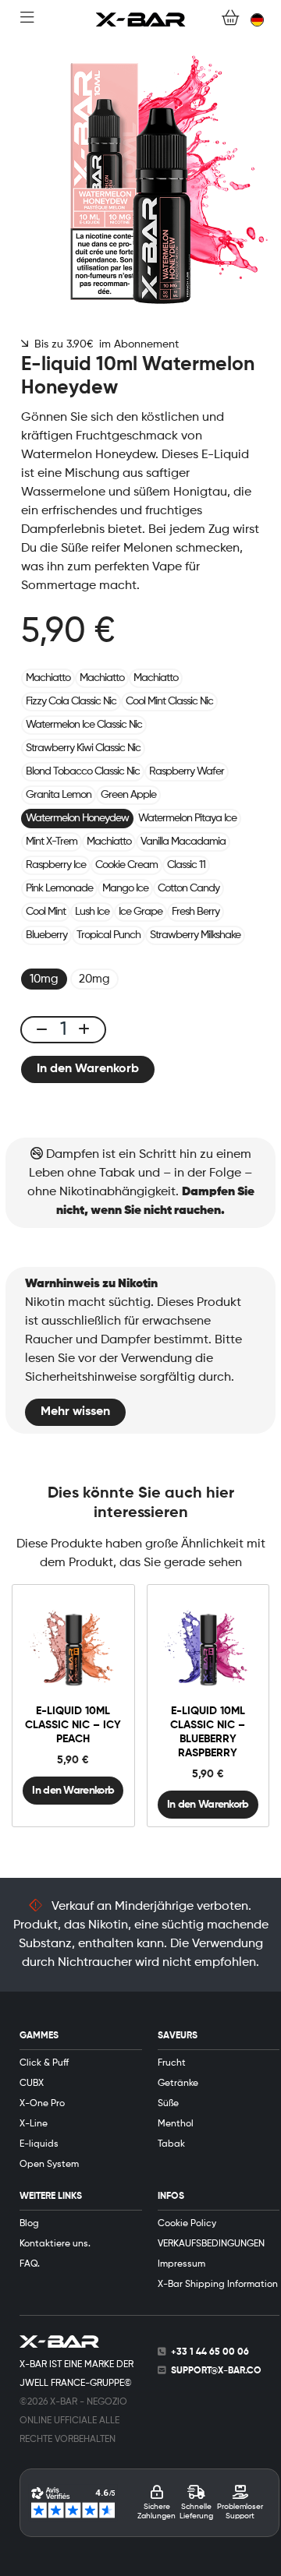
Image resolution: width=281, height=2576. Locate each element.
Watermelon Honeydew (77, 818)
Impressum (181, 2264)
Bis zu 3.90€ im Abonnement (103, 344)
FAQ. (30, 2264)
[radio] (44, 979)
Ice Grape (140, 912)
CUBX (32, 2084)
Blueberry (46, 935)
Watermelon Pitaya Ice (187, 818)
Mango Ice (125, 888)
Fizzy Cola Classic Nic (71, 701)
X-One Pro (42, 2104)
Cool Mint (46, 912)
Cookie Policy (187, 2224)
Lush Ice (92, 912)
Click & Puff (44, 2063)
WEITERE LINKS (51, 2197)
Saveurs (178, 2036)
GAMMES (39, 2036)
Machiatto (48, 678)
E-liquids (39, 2144)
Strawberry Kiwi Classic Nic (83, 748)
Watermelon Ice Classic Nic (84, 725)
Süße (168, 2104)
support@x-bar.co (216, 2371)
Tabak (171, 2144)
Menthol (176, 2124)
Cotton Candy (189, 888)
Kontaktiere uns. (55, 2244)
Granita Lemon (59, 795)
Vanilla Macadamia (183, 842)
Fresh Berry (196, 912)
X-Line (34, 2124)
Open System (49, 2165)
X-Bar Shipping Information (218, 2285)
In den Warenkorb (88, 1069)
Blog (29, 2224)
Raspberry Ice (56, 865)
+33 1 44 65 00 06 (210, 2352)
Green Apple (128, 795)
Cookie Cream (126, 865)
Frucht (172, 2063)
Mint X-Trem (52, 842)
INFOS (171, 2197)
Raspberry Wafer (187, 771)
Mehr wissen (75, 1412)
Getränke (178, 2084)
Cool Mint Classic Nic (169, 701)
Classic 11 (186, 865)
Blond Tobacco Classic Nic (83, 771)
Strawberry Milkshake (195, 935)
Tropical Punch (108, 935)
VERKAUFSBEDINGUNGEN (211, 2244)
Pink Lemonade (59, 888)
